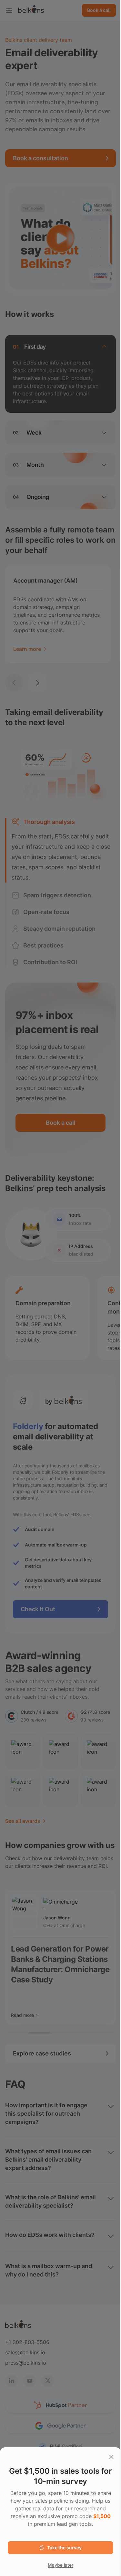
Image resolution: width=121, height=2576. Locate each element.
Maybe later (60, 2565)
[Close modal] (111, 2457)
